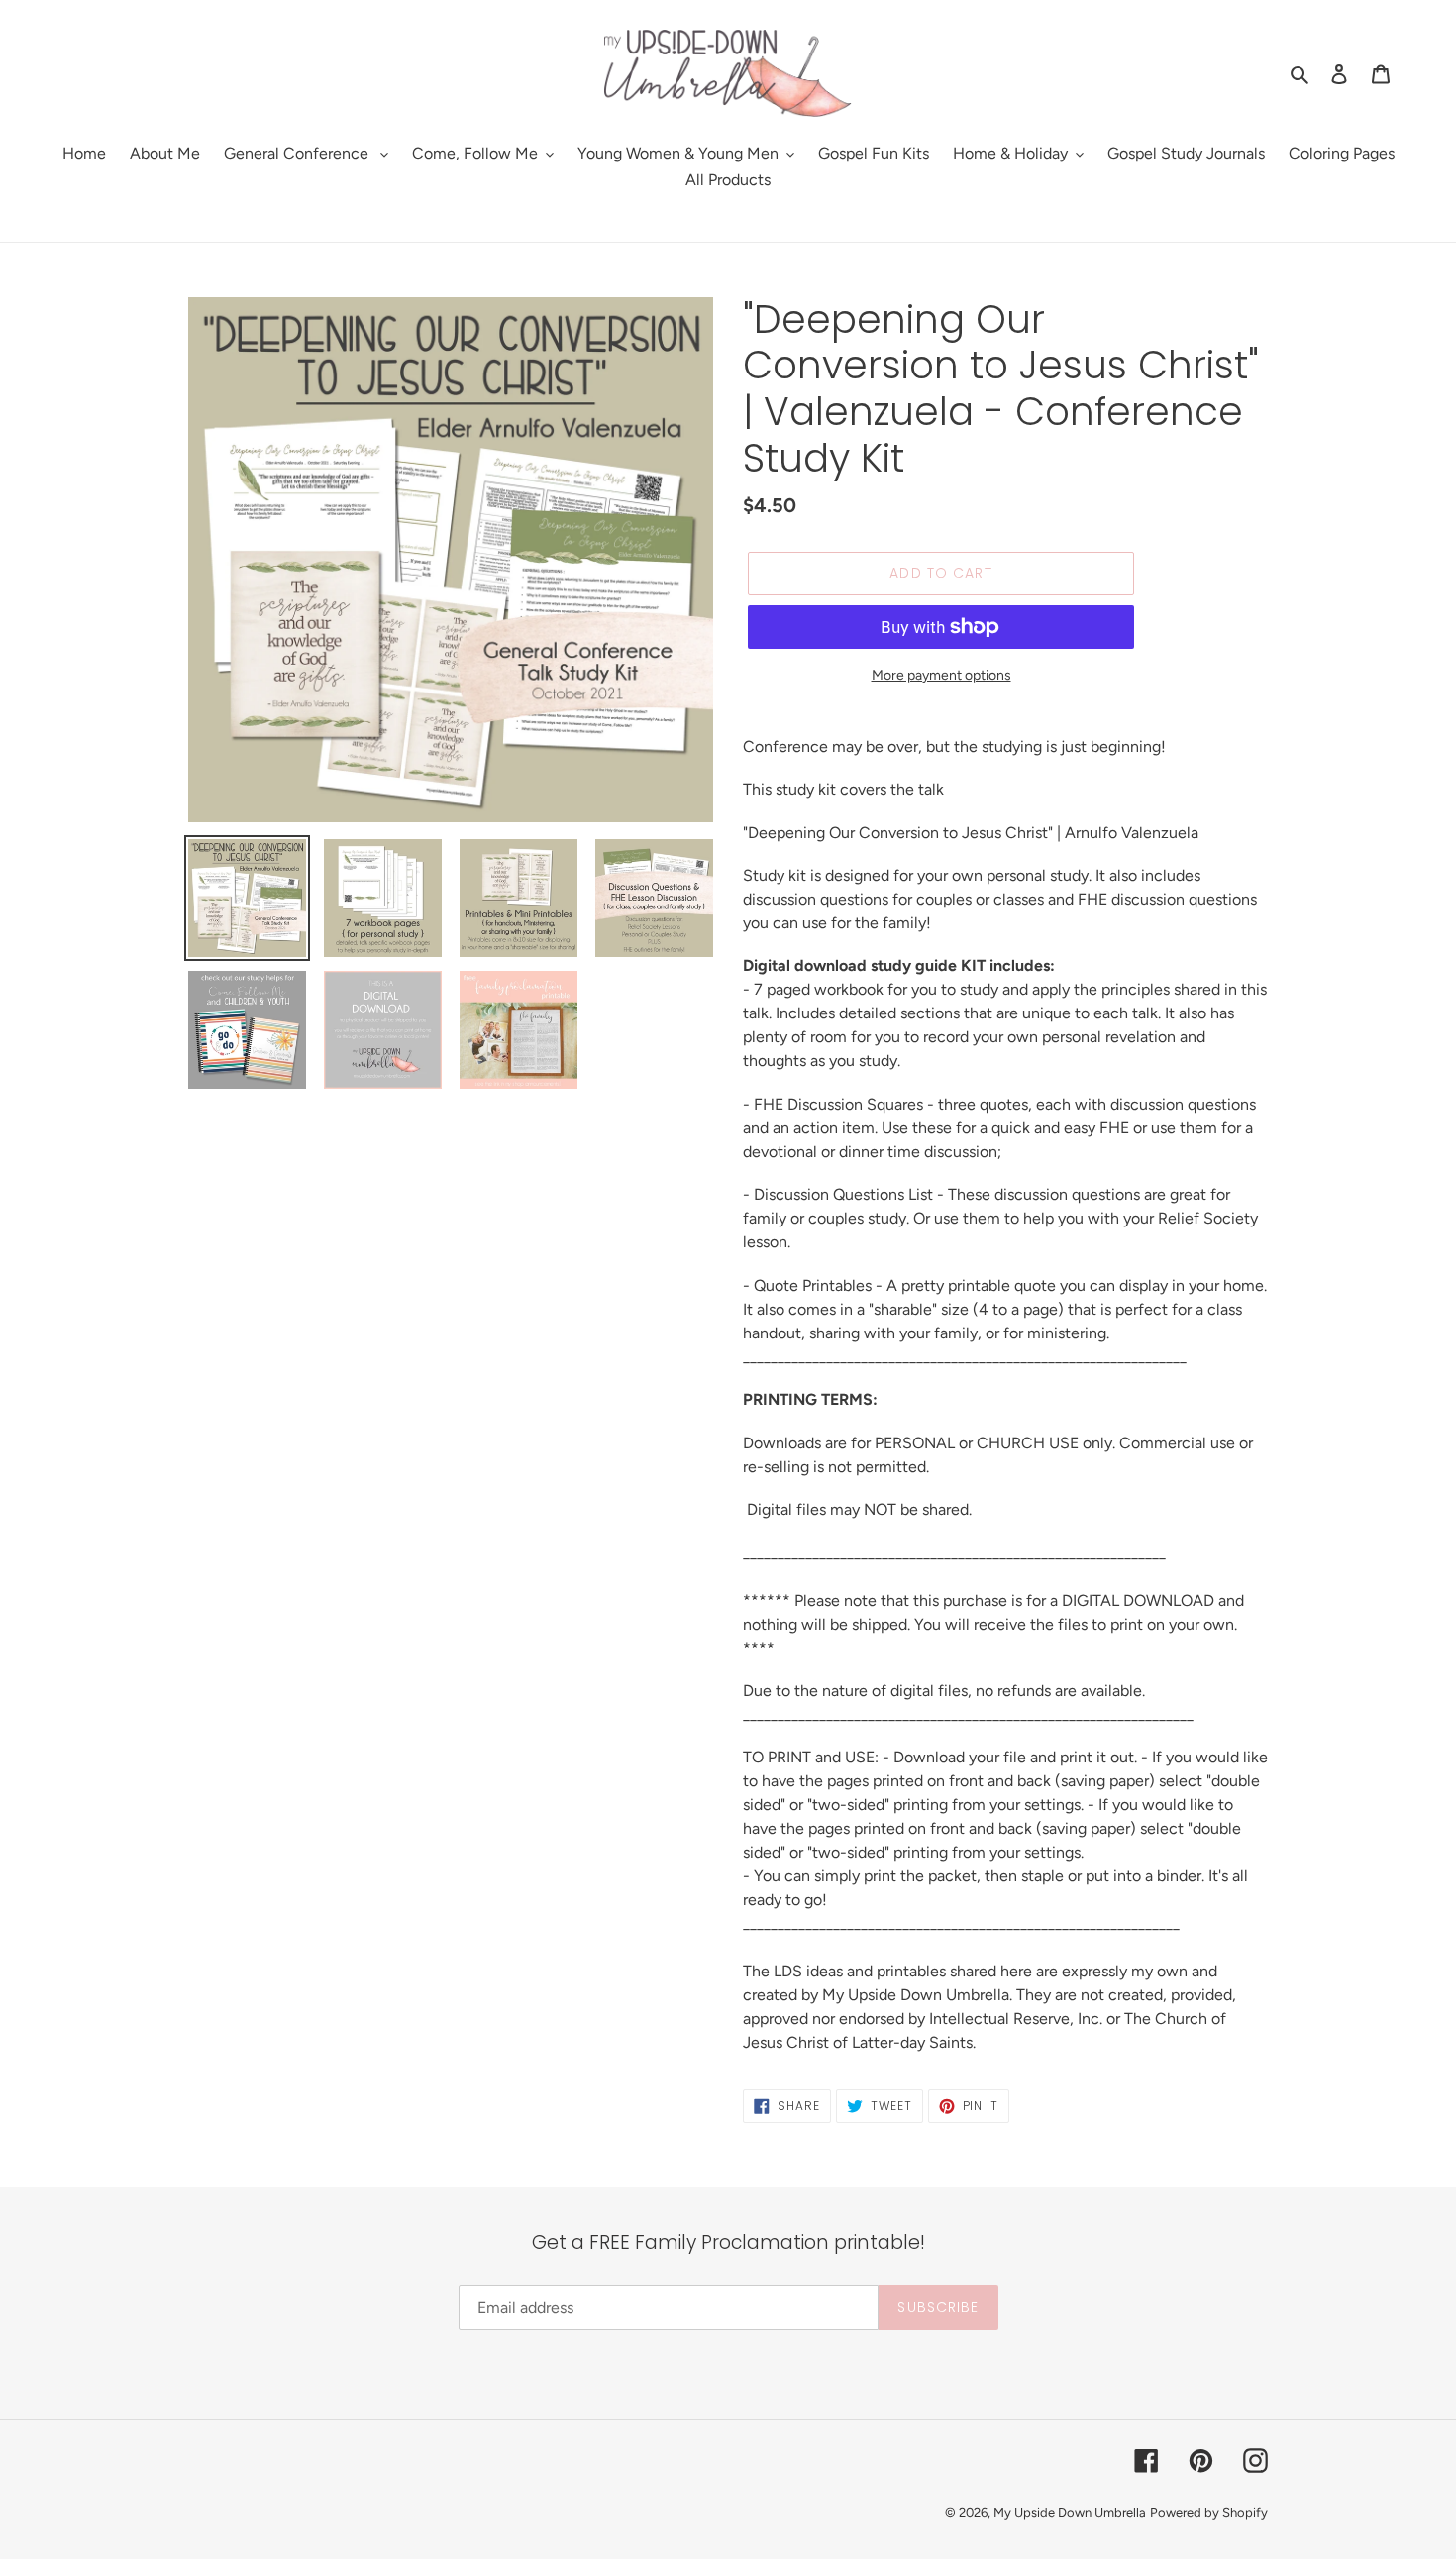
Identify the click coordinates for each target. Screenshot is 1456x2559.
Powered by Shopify (1209, 2513)
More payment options (941, 675)
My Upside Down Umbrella (1070, 2513)
